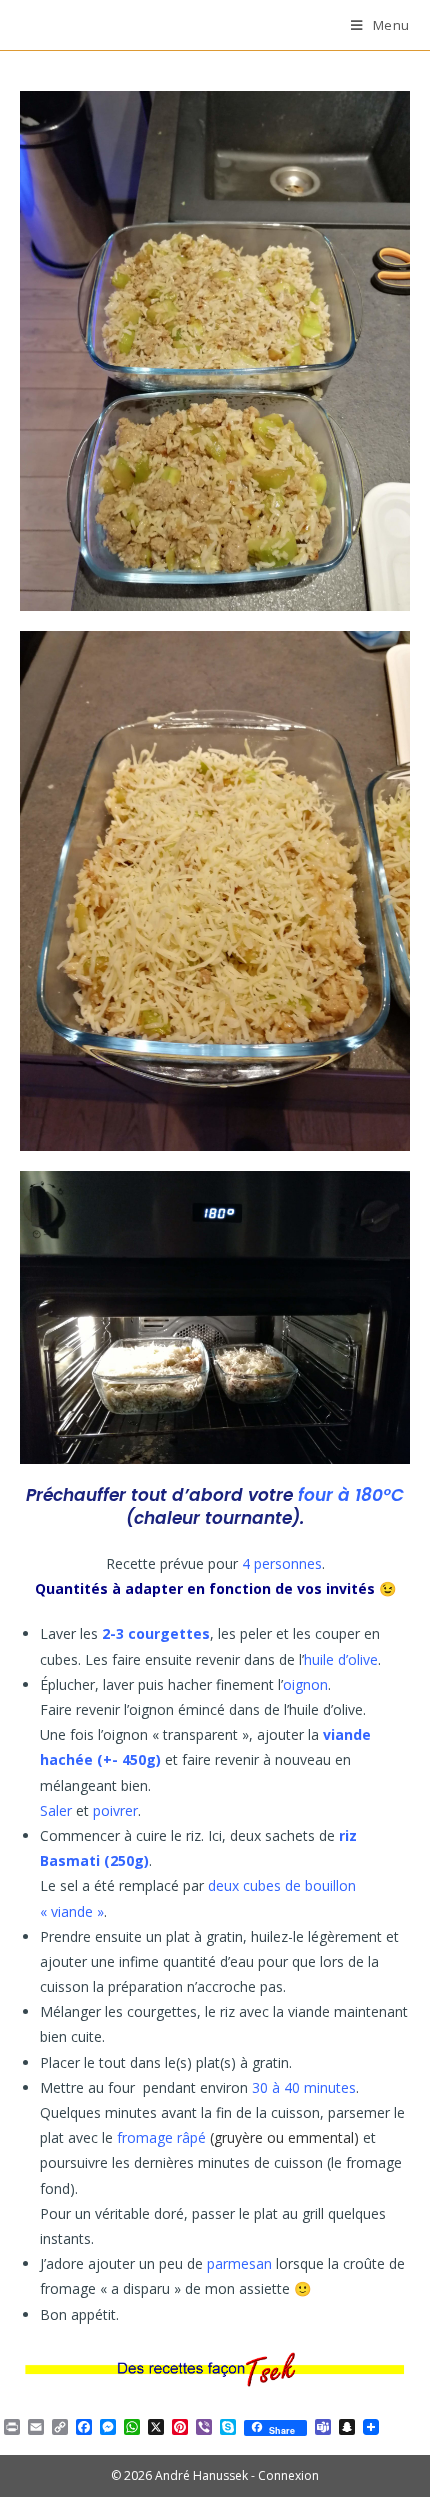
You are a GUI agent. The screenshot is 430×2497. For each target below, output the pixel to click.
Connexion (288, 2475)
